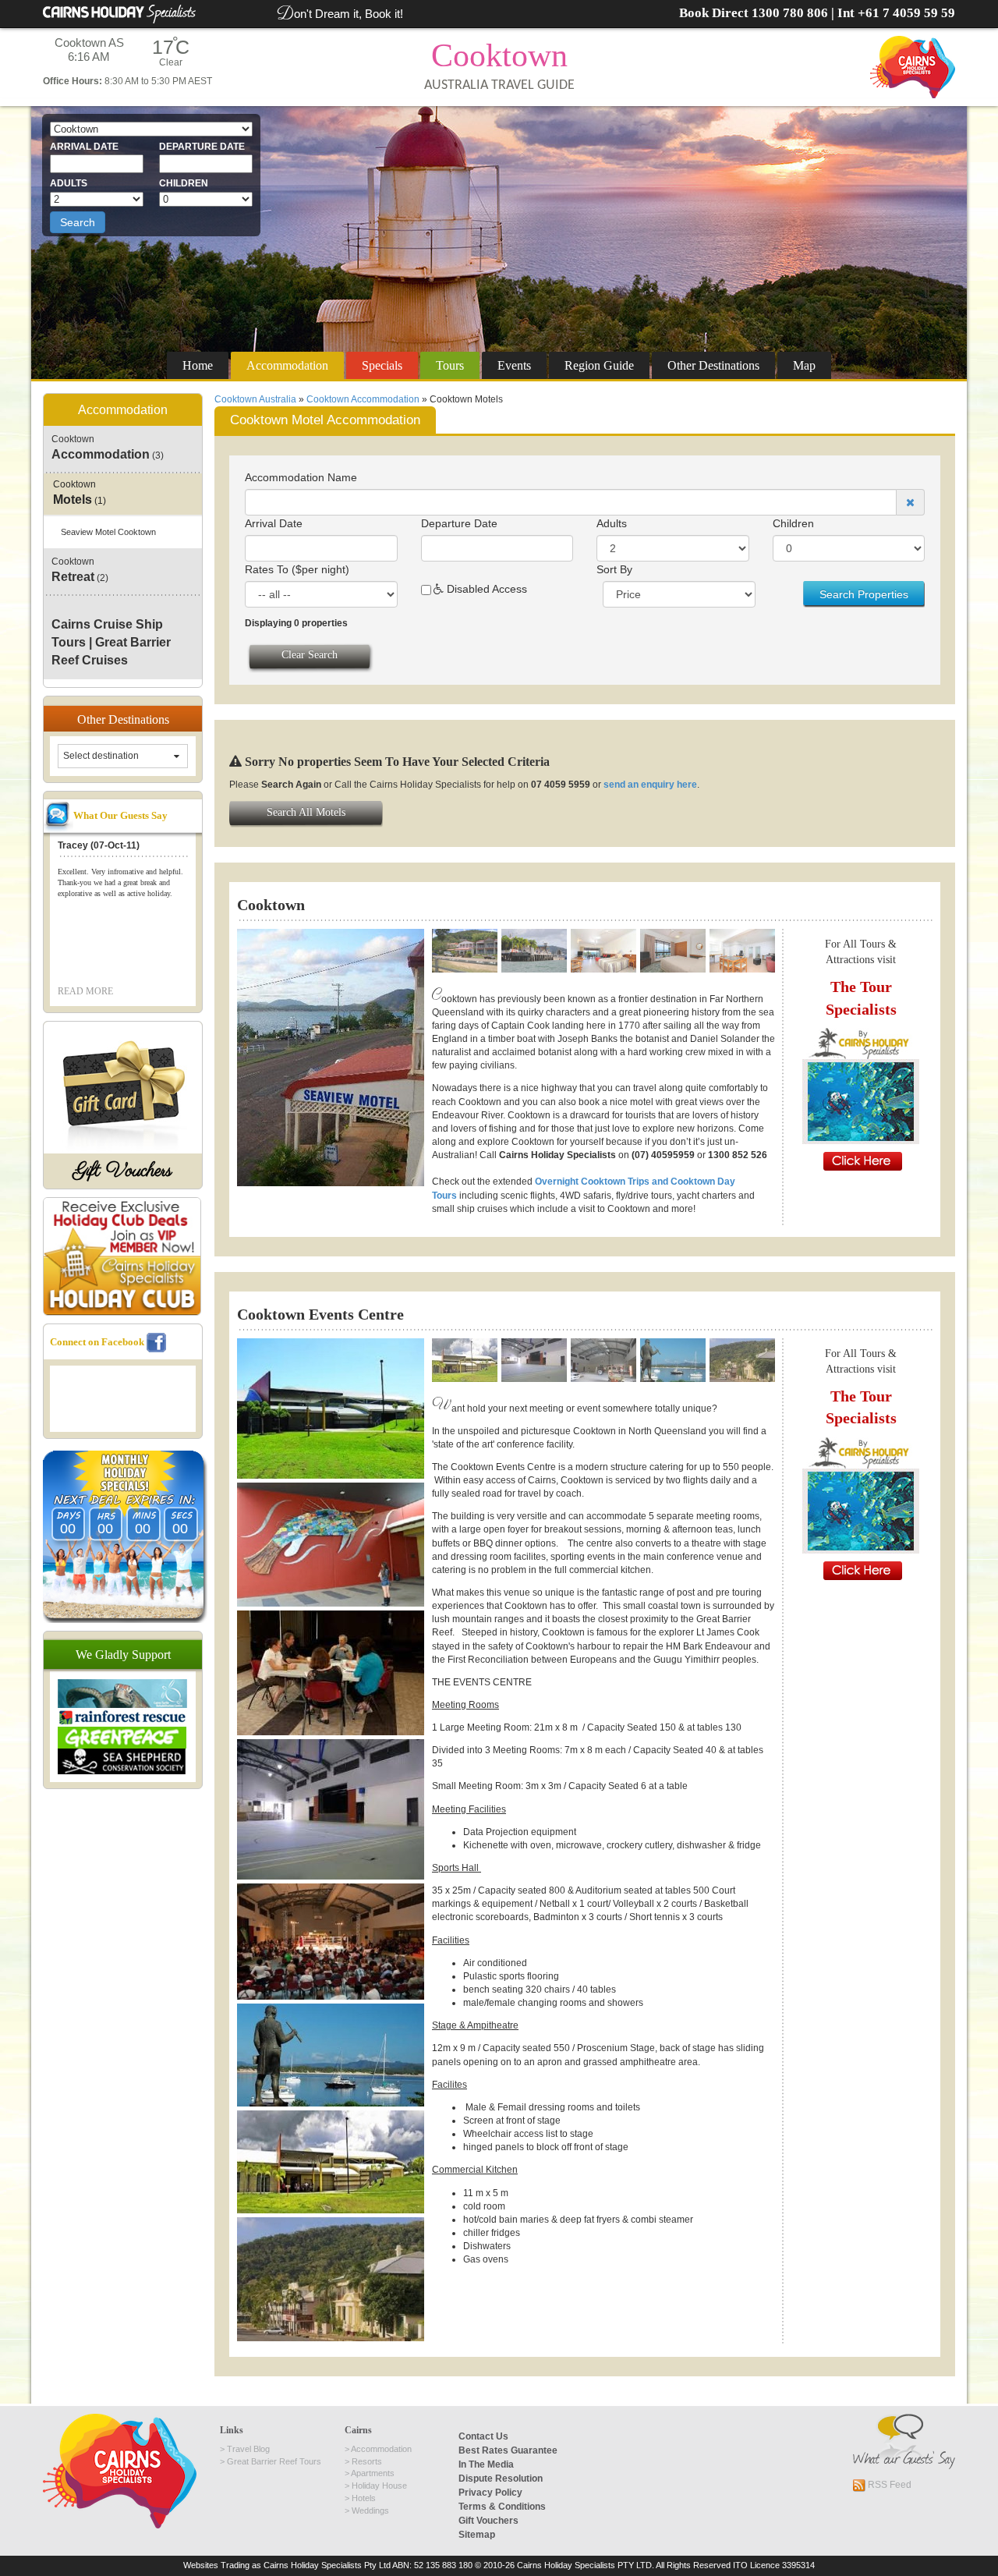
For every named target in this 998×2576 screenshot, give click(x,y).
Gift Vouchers (123, 1171)
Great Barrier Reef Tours (274, 2461)
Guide (599, 365)
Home (198, 365)
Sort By (614, 569)
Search (78, 222)
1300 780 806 (790, 13)
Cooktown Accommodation (363, 399)
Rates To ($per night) (297, 569)
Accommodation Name (301, 477)
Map (804, 365)
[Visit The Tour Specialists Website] (861, 1162)
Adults (69, 183)
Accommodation (287, 365)
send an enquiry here (650, 785)
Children (184, 183)
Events (514, 365)
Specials (382, 365)
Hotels (364, 2498)
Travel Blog (248, 2449)
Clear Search (310, 655)
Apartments (373, 2473)
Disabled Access (485, 589)
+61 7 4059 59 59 (906, 13)
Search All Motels (306, 812)
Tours (450, 365)
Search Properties (864, 594)
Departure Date (202, 147)
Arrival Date (84, 147)
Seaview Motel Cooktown (108, 532)
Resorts (367, 2461)
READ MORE (85, 991)
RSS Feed (888, 2485)
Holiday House (379, 2486)
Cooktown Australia (255, 399)
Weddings (370, 2510)
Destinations (713, 365)
